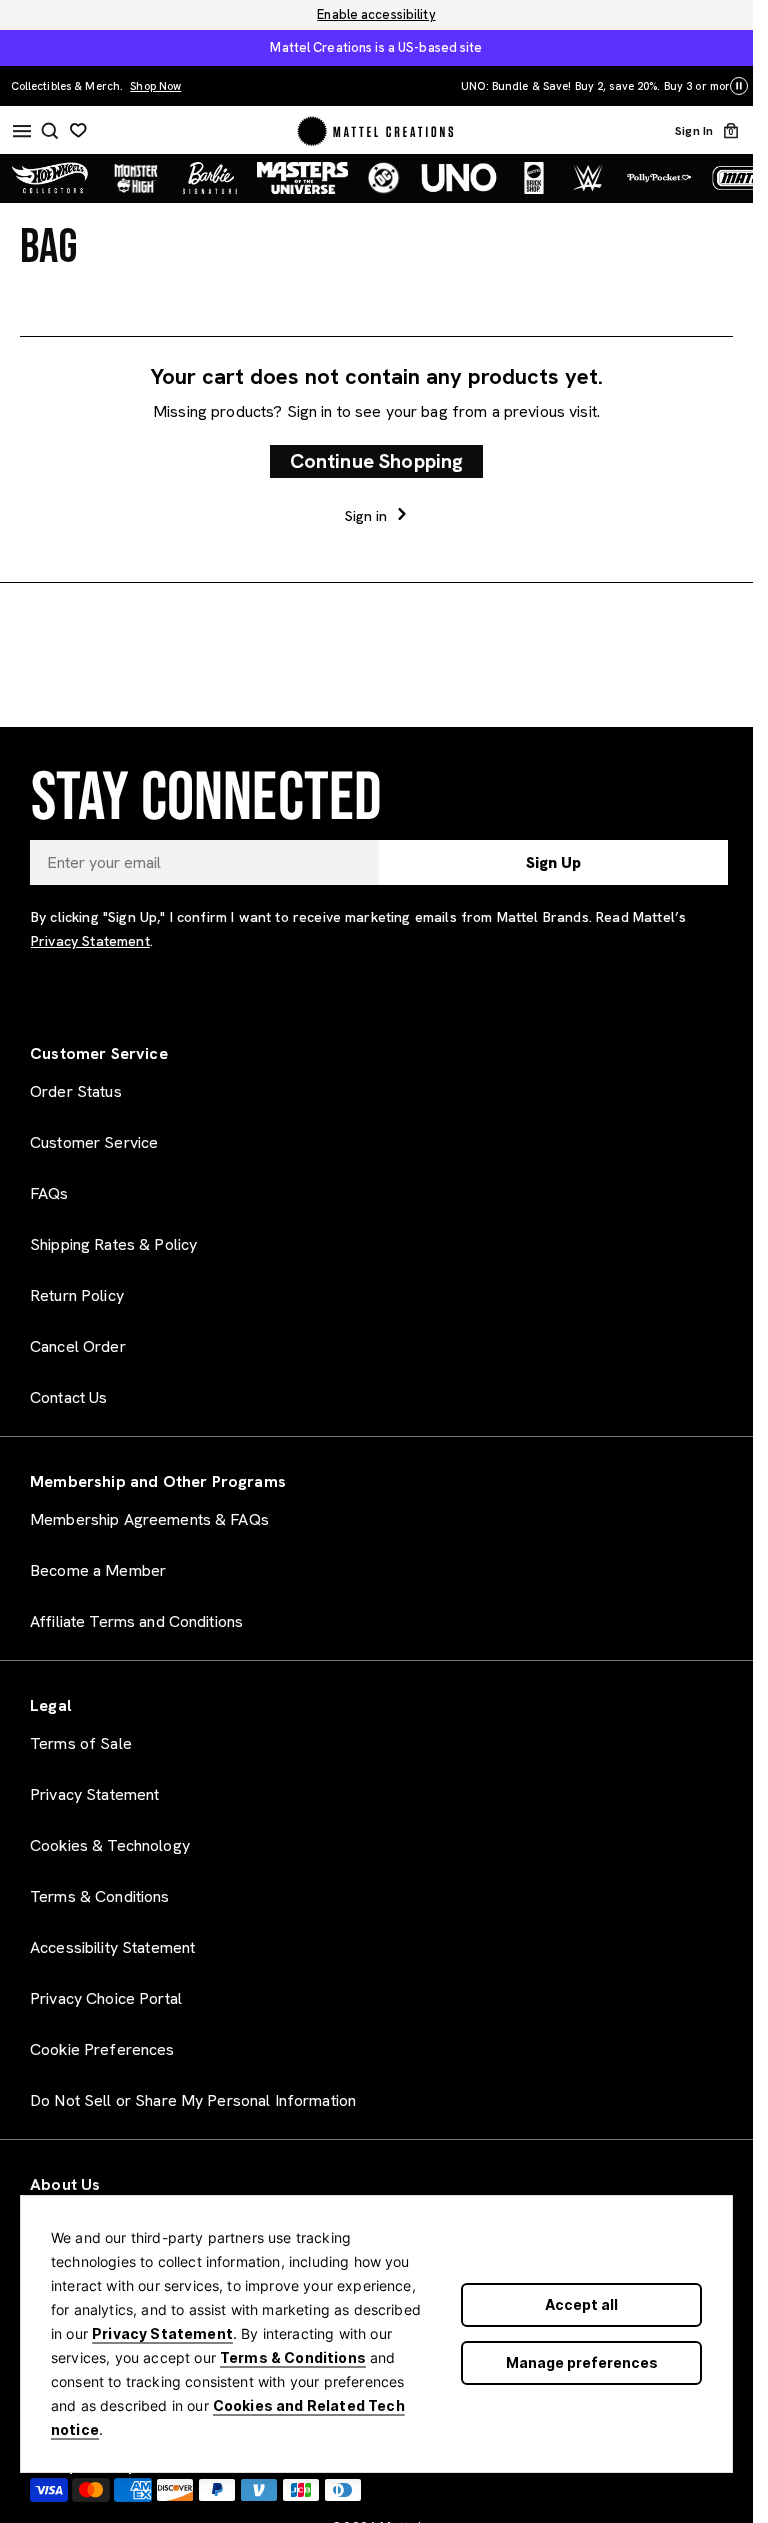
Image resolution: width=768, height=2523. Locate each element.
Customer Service (94, 1142)
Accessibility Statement (112, 1947)
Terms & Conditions (293, 2357)
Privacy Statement (162, 2333)
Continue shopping (377, 461)
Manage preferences (582, 2362)
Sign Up (553, 862)
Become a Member (98, 1570)
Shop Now (558, 86)
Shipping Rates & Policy (113, 1244)
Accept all (581, 2304)
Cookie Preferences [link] (102, 2049)
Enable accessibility (376, 15)
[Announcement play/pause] (739, 86)
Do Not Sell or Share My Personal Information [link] (193, 2100)
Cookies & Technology (110, 1845)
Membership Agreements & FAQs (149, 1519)
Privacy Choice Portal (106, 1998)
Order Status (76, 1091)
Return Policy (77, 1295)
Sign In (694, 131)
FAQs (49, 1193)
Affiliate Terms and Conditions (136, 1621)
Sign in (368, 515)
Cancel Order (78, 1346)
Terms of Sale (81, 1743)
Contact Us (68, 1397)
